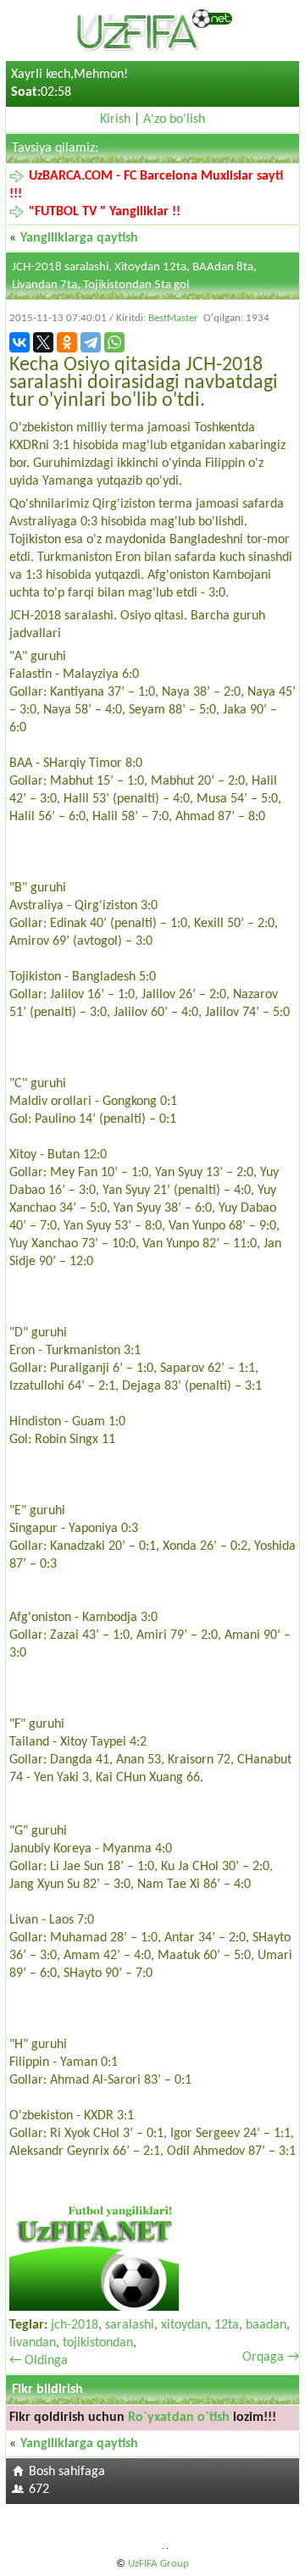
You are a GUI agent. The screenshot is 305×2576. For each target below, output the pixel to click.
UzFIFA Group (158, 2564)
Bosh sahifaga (67, 2472)
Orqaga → (271, 2357)
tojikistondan (98, 2343)
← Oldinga (39, 2361)
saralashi (130, 2325)
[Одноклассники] (67, 342)
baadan (266, 2325)
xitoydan (184, 2325)
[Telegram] (91, 342)
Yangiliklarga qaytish (79, 238)
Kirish (115, 119)
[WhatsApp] (114, 342)
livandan (33, 2343)
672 (39, 2490)
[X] (43, 342)
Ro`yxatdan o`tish (179, 2418)
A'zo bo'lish (174, 119)
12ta (227, 2325)
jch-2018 (75, 2325)
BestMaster (173, 318)
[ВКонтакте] (19, 342)
